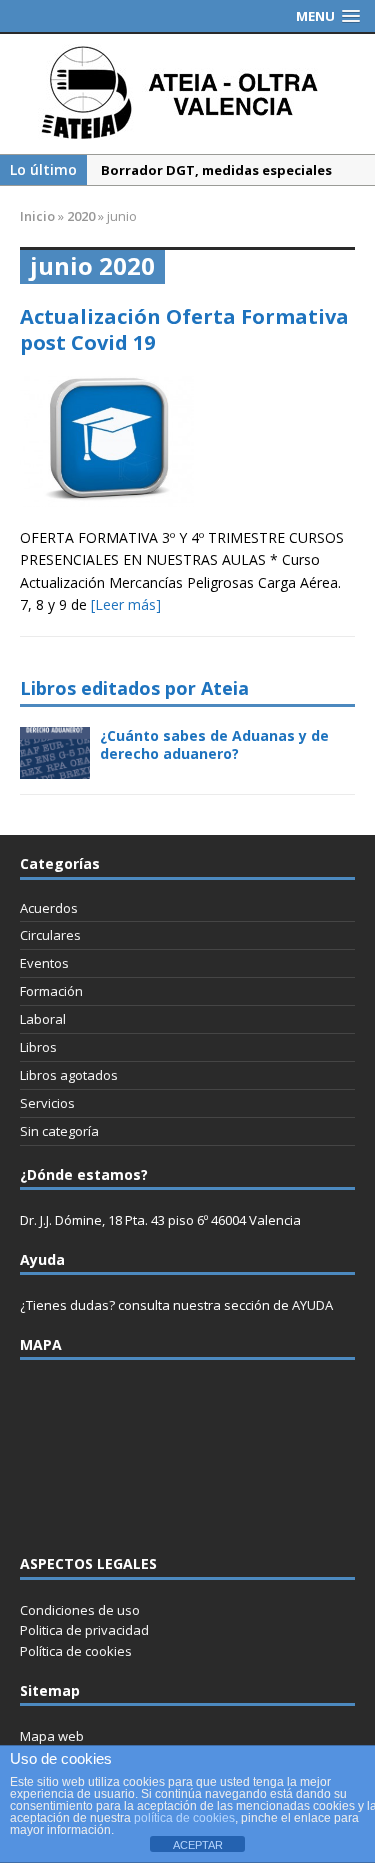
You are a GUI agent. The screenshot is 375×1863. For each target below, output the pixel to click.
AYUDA (312, 1305)
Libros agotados (69, 1075)
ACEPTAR (198, 1845)
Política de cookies (76, 1651)
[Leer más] (126, 604)
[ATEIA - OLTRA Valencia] (187, 94)
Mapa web (52, 1736)
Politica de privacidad (84, 1630)
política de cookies (184, 1818)
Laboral (43, 1019)
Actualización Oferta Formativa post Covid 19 (184, 329)
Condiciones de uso (80, 1610)
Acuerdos (49, 908)
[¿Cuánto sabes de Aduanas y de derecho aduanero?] (55, 767)
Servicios (47, 1103)
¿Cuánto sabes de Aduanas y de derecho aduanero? (214, 744)
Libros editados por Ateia (134, 688)
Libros (38, 1047)
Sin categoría (59, 1131)
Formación (51, 991)
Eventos (44, 963)
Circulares (50, 935)
